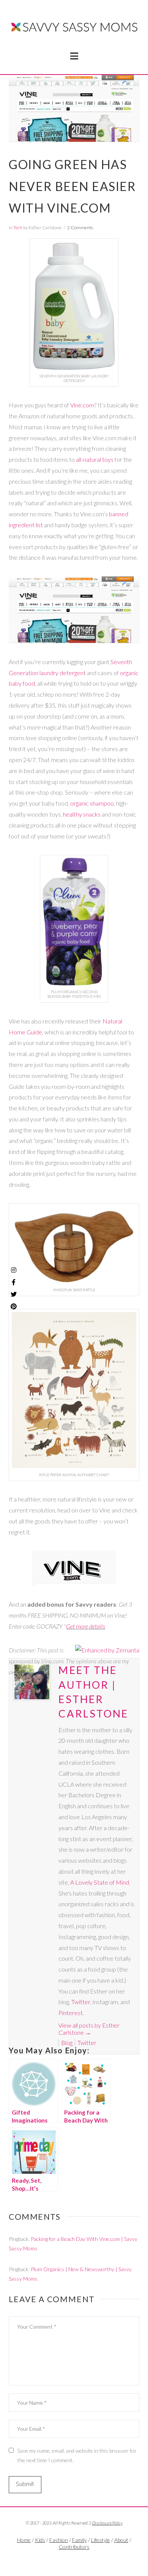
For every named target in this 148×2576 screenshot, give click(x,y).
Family (80, 2540)
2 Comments (80, 227)
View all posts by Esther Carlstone (89, 2029)
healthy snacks (82, 814)
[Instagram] (14, 1270)
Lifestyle (101, 2540)
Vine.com (82, 405)
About (121, 2540)
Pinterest (71, 2013)
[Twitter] (74, 2559)
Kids (40, 2540)
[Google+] (83, 2559)
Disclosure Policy (107, 2523)
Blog (67, 2043)
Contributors (74, 2547)
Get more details (86, 1626)
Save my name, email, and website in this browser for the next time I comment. (77, 2455)
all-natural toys (95, 459)
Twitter (81, 2002)
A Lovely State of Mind (100, 1882)
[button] (74, 56)
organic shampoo (92, 803)
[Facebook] (65, 2559)
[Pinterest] (14, 1306)
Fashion (59, 2540)
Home (24, 2540)
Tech (18, 227)
